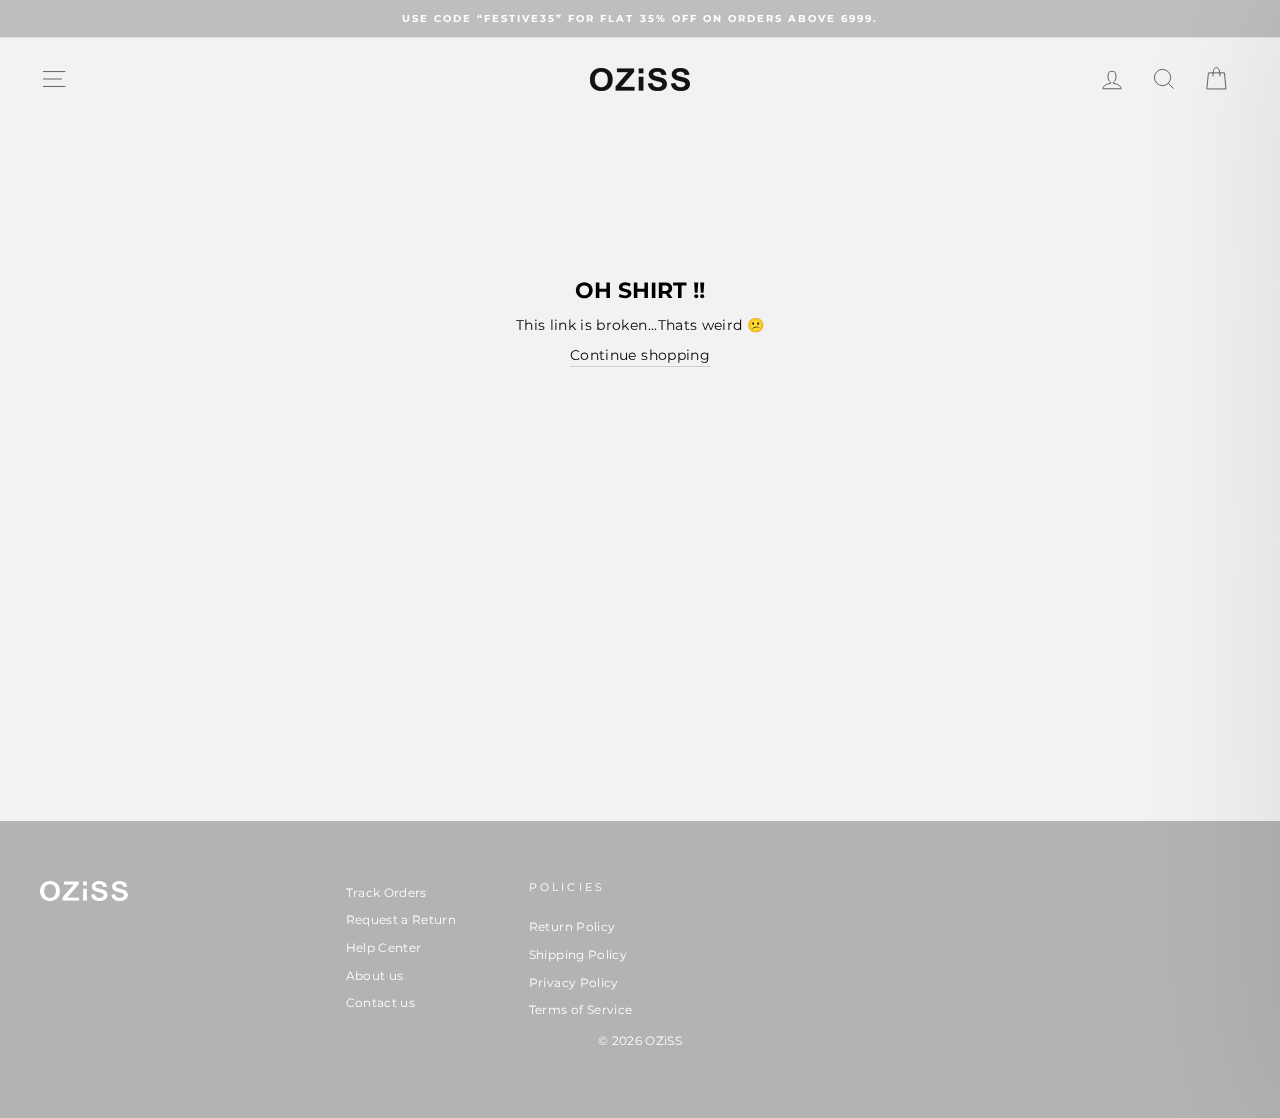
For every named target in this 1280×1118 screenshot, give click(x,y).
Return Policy (572, 926)
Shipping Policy (578, 954)
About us (375, 975)
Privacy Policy (574, 982)
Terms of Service (581, 1009)
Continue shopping (640, 355)
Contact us (381, 1002)
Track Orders (386, 892)
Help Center (384, 947)
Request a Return (401, 919)
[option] (640, 18)
